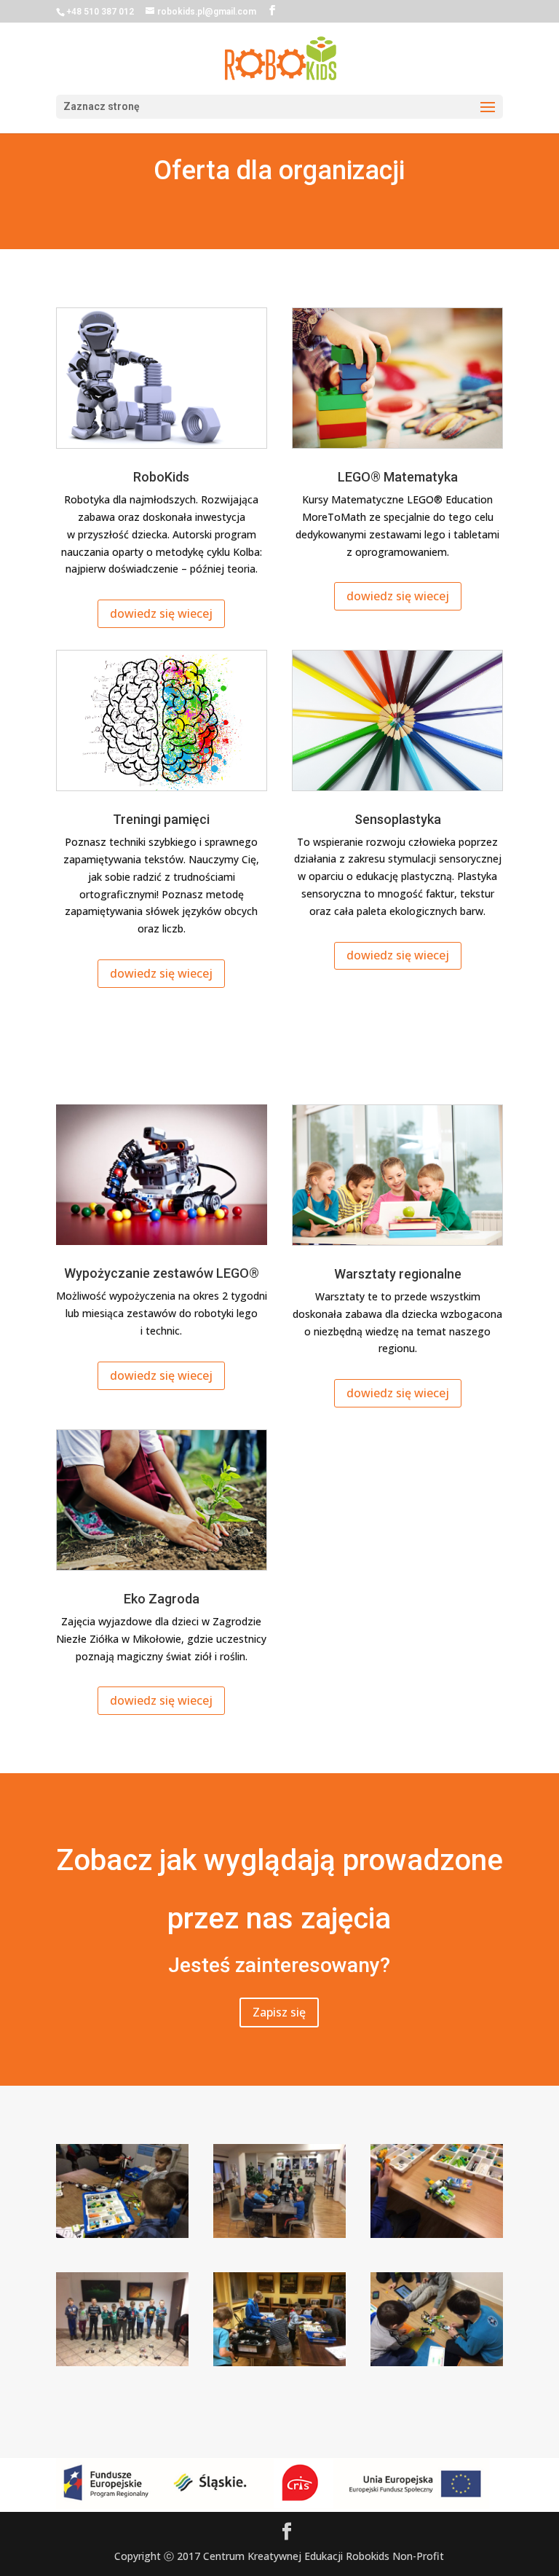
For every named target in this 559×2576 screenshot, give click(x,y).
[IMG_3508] (122, 2234)
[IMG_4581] (437, 2362)
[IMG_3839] (437, 2234)
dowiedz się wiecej (161, 613)
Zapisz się (279, 2012)
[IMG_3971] (279, 2362)
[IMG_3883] (122, 2362)
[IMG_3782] (279, 2234)
